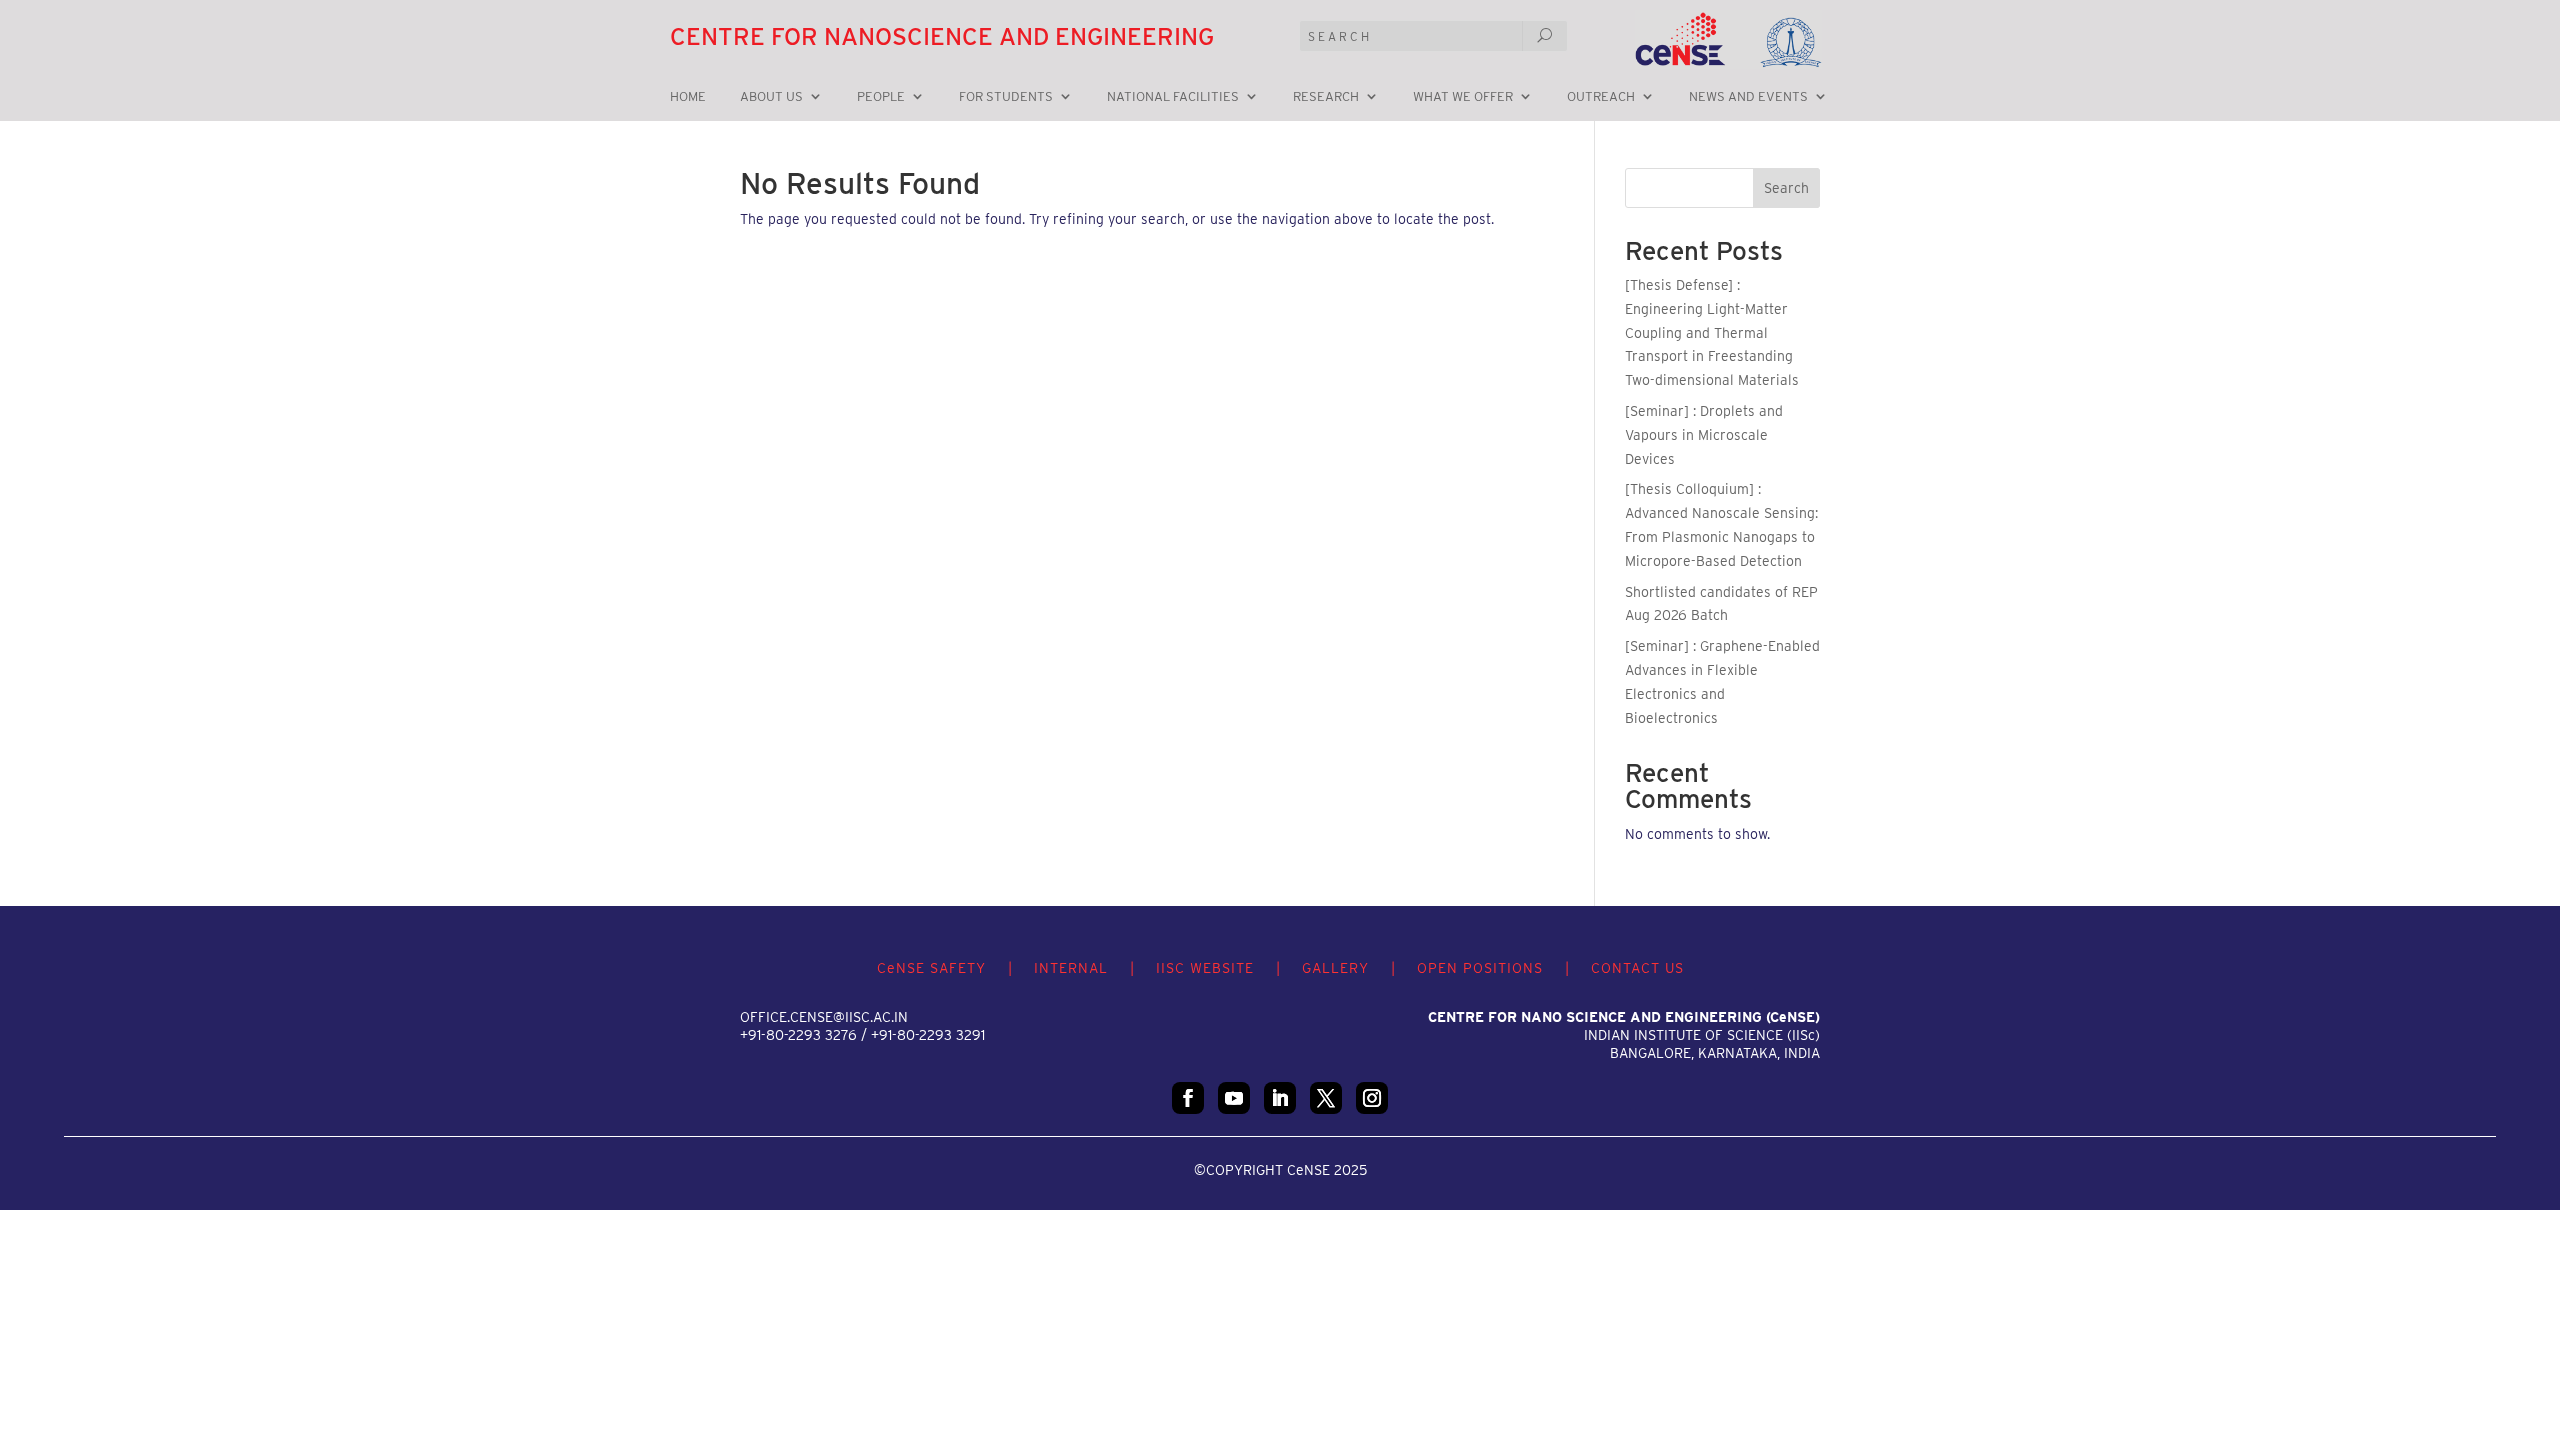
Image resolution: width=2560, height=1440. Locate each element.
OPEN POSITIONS (1480, 968)
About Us (771, 97)
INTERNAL (1071, 968)
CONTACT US (1637, 968)
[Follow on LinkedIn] (1280, 1098)
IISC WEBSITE (1205, 968)
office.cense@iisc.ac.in (824, 1017)
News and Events (1748, 97)
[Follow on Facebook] (1188, 1098)
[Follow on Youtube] (1234, 1098)
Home (688, 97)
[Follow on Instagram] (1372, 1098)
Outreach (1601, 97)
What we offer (1463, 97)
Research (1326, 97)
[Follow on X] (1326, 1098)
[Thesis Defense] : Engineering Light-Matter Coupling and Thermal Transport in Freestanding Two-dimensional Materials (1712, 332)
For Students (1006, 97)
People (881, 97)
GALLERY (1335, 968)
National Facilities (1173, 97)
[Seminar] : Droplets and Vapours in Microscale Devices (1704, 435)
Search (1786, 188)
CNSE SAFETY (931, 968)
